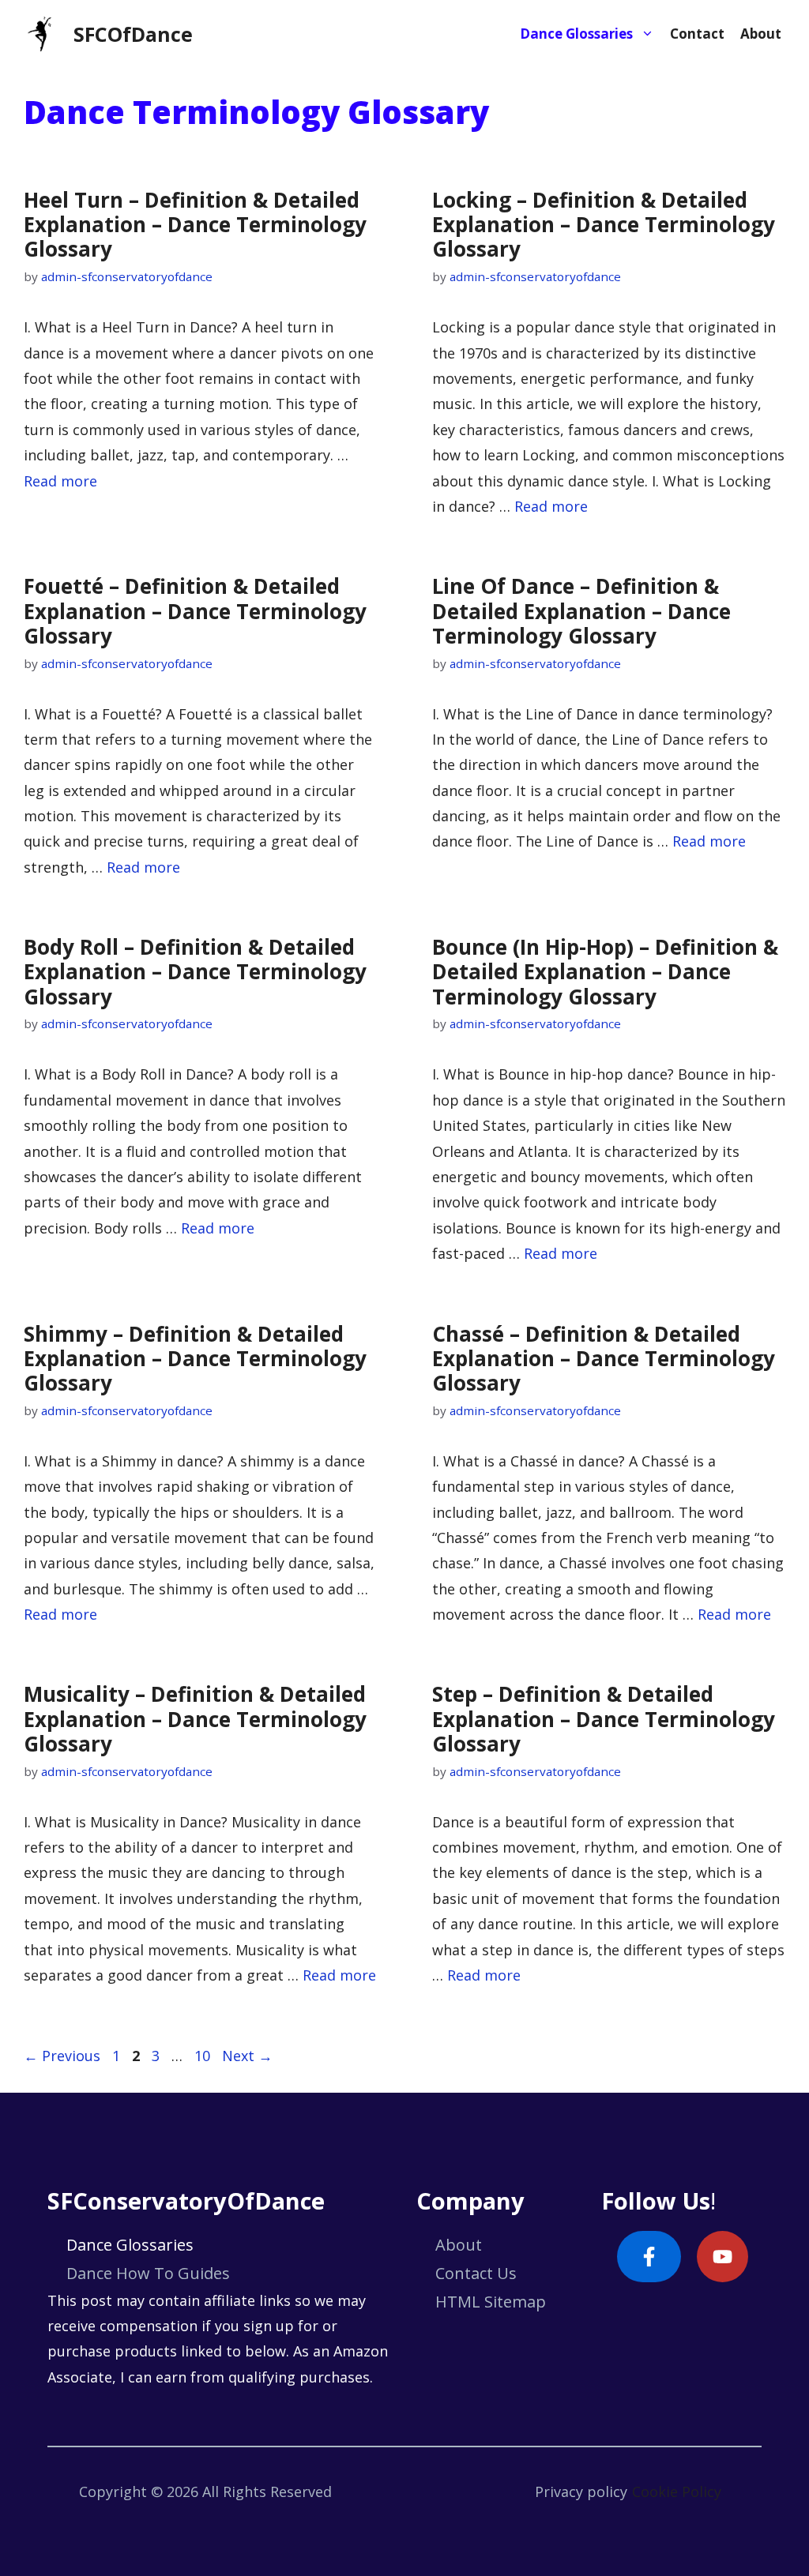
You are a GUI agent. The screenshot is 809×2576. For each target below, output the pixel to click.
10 (204, 2056)
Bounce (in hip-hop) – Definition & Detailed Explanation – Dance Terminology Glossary (605, 971)
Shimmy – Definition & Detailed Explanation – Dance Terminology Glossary (195, 1358)
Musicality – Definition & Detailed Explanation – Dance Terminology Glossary (195, 1718)
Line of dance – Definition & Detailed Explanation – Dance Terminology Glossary (581, 610)
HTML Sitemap (491, 2302)
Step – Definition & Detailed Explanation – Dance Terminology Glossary (604, 1718)
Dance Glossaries (576, 34)
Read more (60, 481)
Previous (62, 2056)
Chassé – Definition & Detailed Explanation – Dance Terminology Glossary (604, 1358)
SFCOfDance (133, 34)
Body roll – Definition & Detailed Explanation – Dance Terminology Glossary (195, 971)
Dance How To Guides (148, 2273)
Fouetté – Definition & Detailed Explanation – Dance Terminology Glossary (195, 610)
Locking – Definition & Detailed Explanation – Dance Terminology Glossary (604, 224)
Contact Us (476, 2273)
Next (247, 2056)
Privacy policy (581, 2492)
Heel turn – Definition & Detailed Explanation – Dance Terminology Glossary (195, 224)
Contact (697, 34)
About (761, 34)
